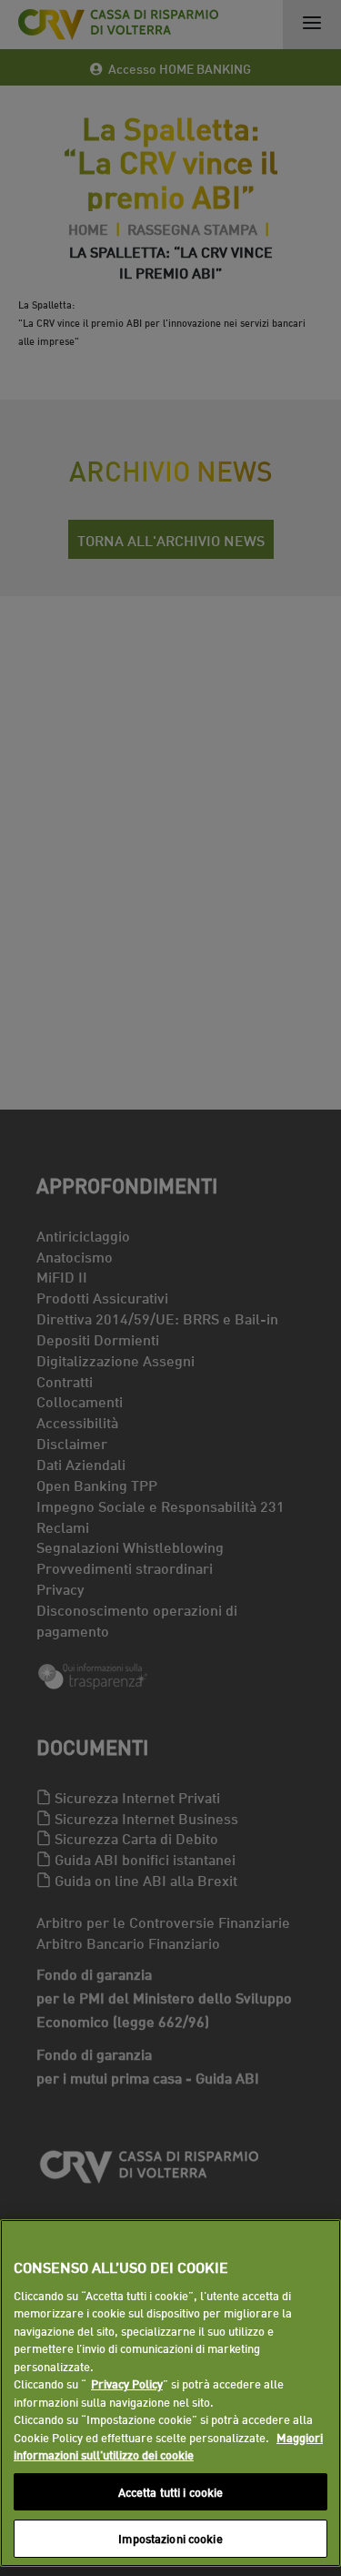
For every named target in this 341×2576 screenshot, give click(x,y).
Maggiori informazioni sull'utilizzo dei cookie (168, 2446)
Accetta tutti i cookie (171, 2491)
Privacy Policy (127, 2383)
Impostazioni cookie (170, 2538)
